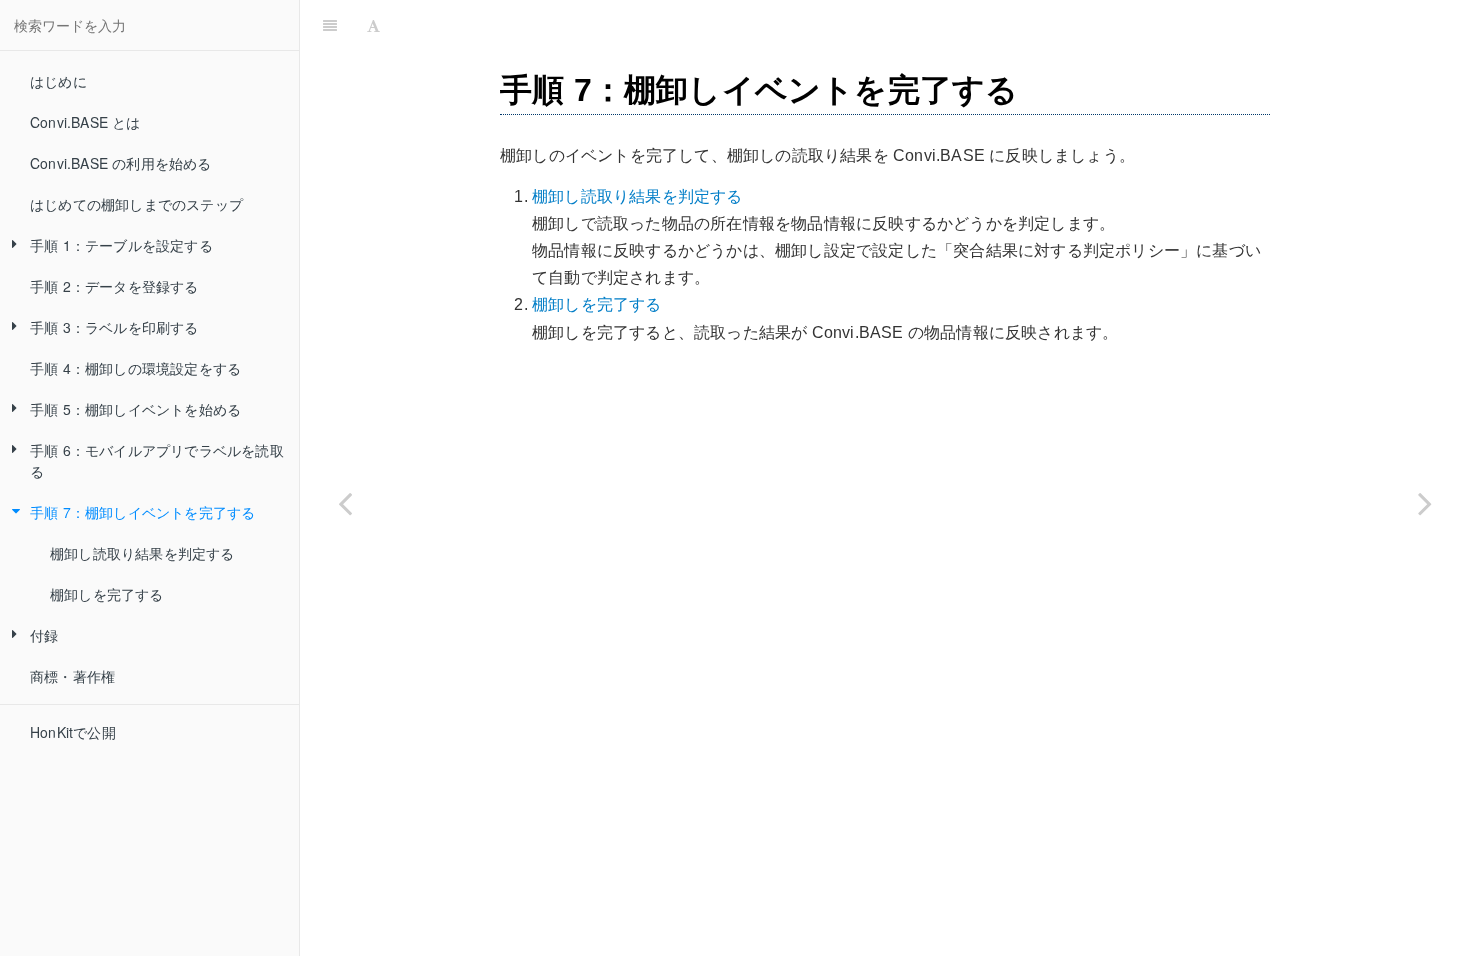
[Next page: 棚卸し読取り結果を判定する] (1425, 503)
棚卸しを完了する (107, 594)
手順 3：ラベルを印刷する (114, 327)
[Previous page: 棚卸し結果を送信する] (345, 503)
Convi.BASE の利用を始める (121, 163)
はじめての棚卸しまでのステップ (136, 204)
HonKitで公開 (73, 732)
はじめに (58, 81)
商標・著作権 (72, 676)
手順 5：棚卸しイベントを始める (135, 409)
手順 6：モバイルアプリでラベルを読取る (157, 460)
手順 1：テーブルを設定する (121, 245)
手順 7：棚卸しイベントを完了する (142, 512)
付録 (44, 635)
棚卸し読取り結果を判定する (142, 553)
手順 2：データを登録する (114, 286)
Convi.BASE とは (85, 122)
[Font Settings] (373, 25)
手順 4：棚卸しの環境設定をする (135, 368)
